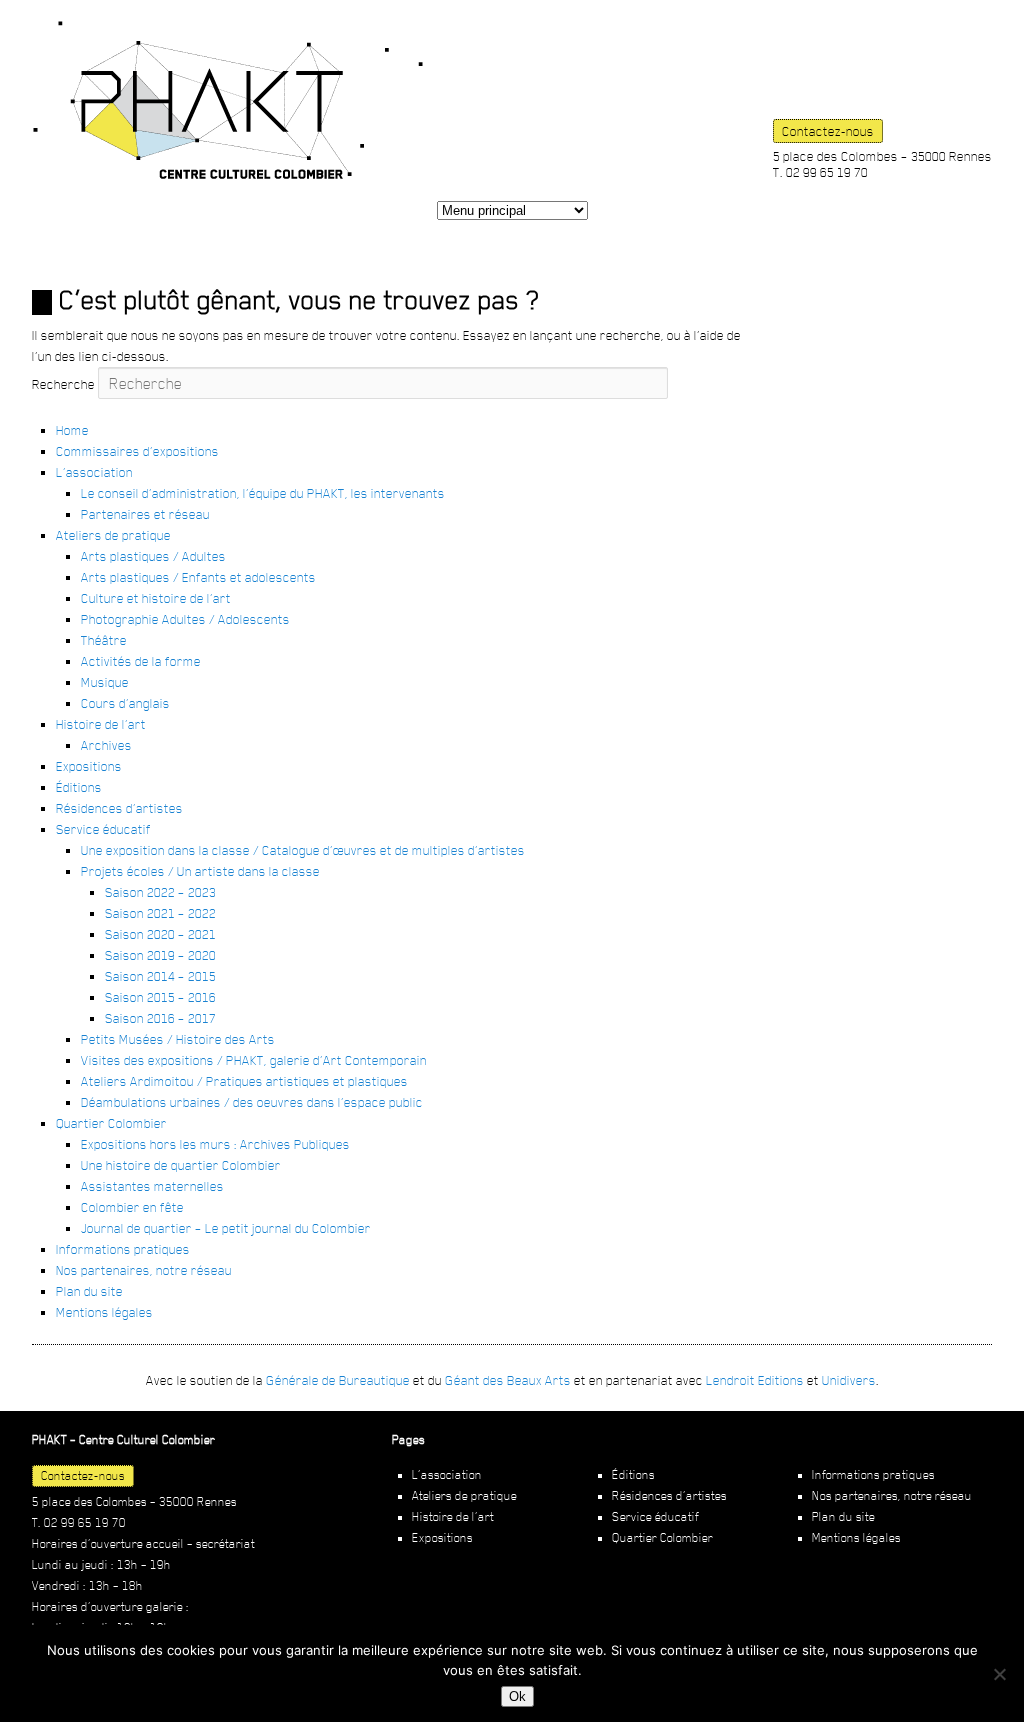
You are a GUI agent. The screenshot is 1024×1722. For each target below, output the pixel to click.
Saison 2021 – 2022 (160, 913)
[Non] (999, 1674)
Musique (105, 682)
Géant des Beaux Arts (508, 1380)
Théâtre (104, 640)
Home (72, 430)
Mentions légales (104, 1312)
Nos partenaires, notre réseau (144, 1270)
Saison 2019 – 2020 (160, 955)
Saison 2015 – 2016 (160, 997)
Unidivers (849, 1380)
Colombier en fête (132, 1207)
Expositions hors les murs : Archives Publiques (215, 1144)
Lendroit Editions (755, 1380)
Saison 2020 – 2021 (160, 934)
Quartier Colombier (111, 1123)
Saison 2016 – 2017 (160, 1018)
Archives (106, 745)
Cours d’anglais (125, 703)
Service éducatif (103, 829)
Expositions (89, 766)
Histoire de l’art (101, 724)
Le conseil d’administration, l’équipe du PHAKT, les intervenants (263, 493)
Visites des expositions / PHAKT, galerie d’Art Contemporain (254, 1060)
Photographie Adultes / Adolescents (185, 619)
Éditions (79, 787)
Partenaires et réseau (145, 514)
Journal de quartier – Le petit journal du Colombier (226, 1228)
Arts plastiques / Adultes (153, 556)
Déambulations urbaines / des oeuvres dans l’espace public (252, 1102)
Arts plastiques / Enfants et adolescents (198, 577)
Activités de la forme (141, 661)
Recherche (63, 384)
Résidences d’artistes (119, 808)
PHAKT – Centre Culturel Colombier (228, 100)
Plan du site (89, 1291)
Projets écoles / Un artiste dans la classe (200, 871)
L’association (94, 472)
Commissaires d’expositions (137, 451)
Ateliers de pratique (113, 535)
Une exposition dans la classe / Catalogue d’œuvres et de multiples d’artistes (303, 850)
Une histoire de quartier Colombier (181, 1165)
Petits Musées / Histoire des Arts (178, 1039)
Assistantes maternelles (152, 1186)
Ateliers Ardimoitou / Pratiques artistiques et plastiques (244, 1081)
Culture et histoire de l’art (156, 598)
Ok (517, 1696)
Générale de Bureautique (338, 1380)
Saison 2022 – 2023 (160, 892)
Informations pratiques (123, 1249)
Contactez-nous (828, 131)
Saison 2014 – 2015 (160, 976)
